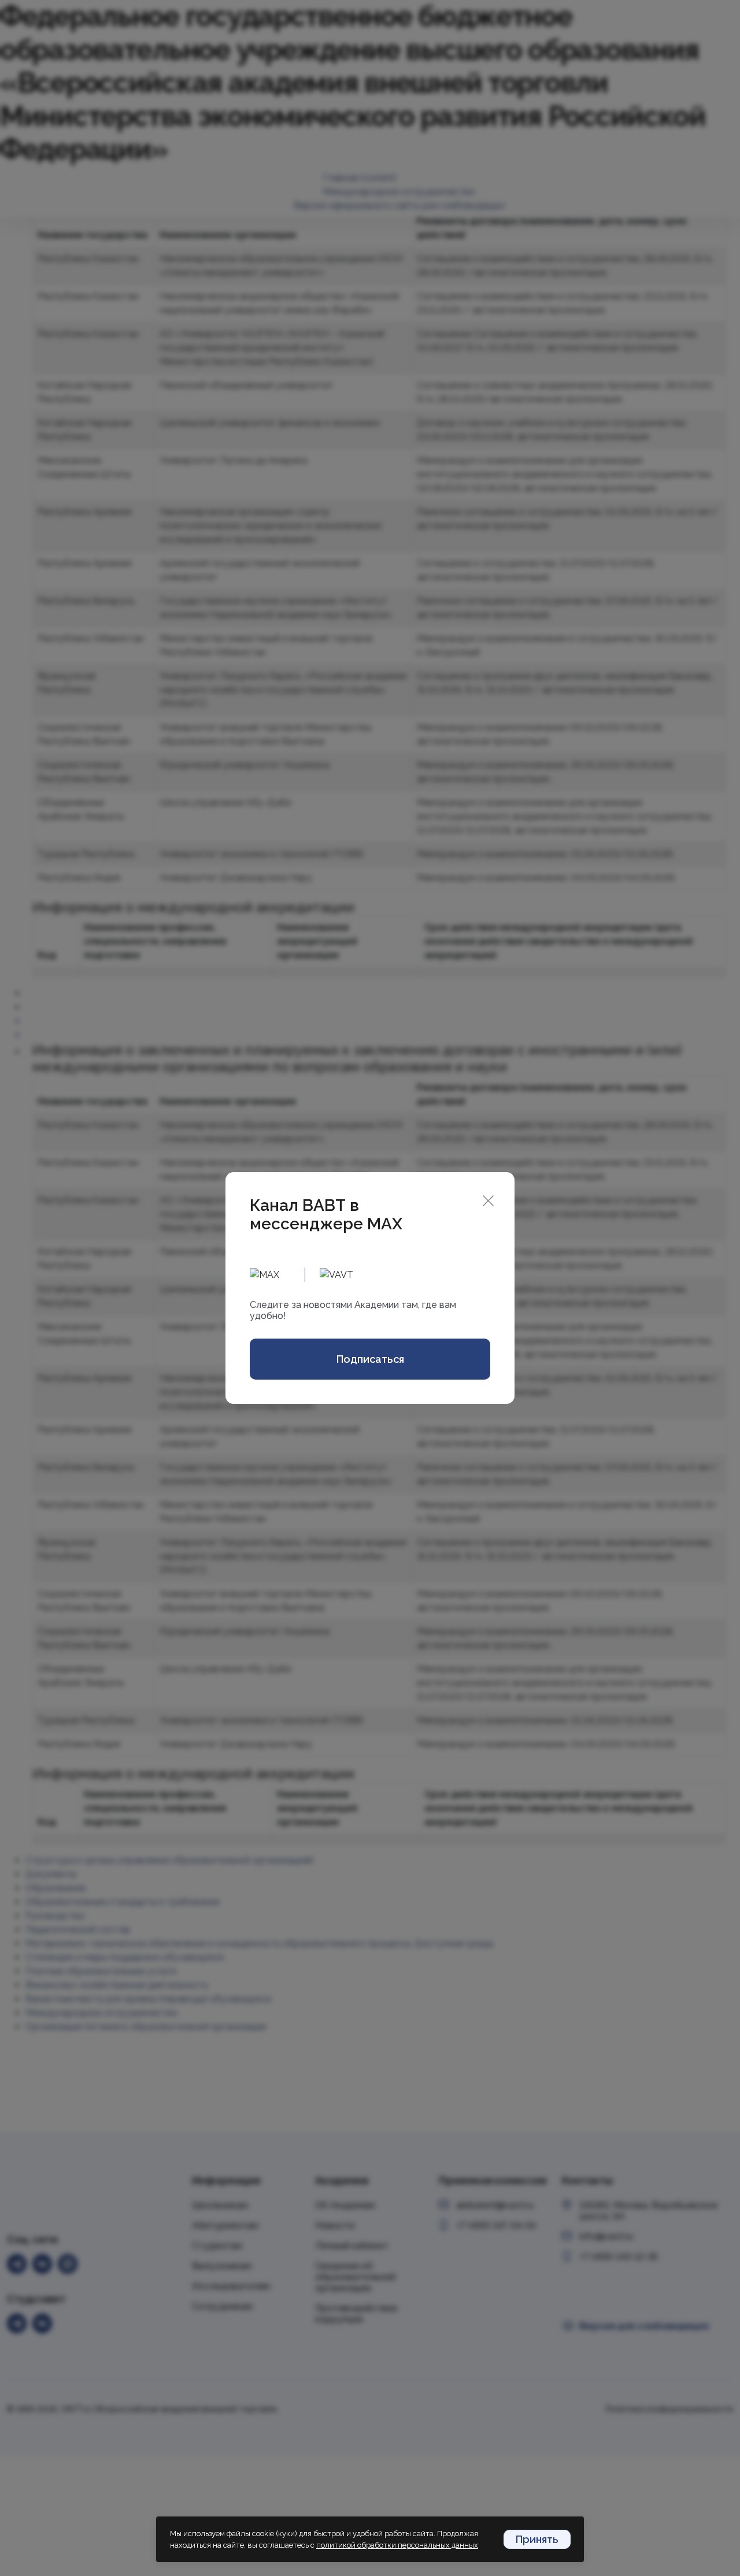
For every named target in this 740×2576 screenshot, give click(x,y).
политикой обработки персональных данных (397, 2545)
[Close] (488, 1200)
